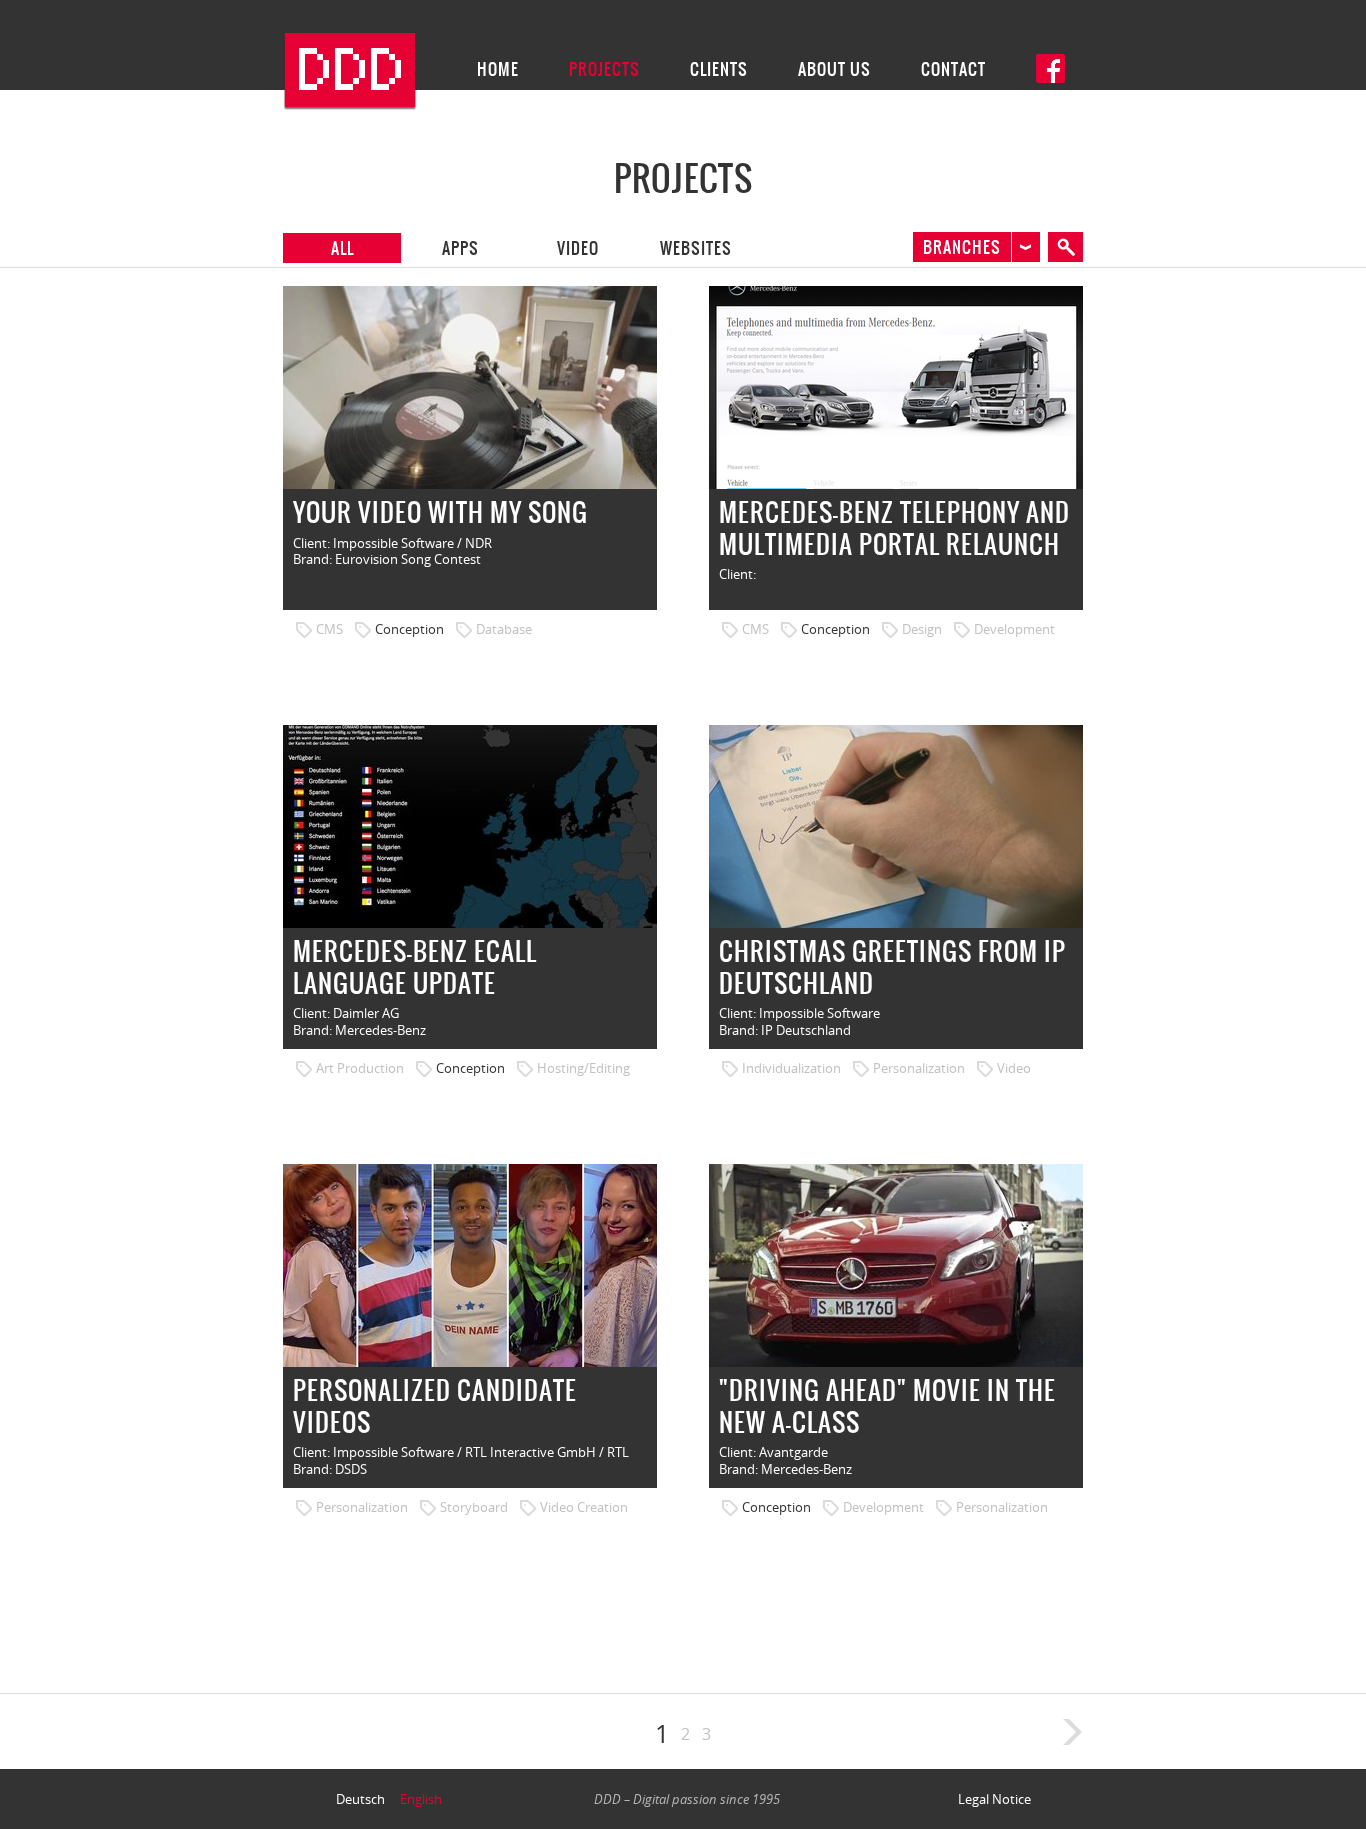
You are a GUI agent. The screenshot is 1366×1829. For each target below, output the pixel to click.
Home (498, 69)
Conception (409, 629)
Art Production (360, 1068)
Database (504, 629)
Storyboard (474, 1507)
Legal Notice (994, 1799)
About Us (834, 69)
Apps (460, 248)
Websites (696, 248)
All (342, 248)
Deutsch (360, 1799)
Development (1014, 629)
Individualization (791, 1068)
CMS (329, 629)
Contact (953, 69)
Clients (719, 69)
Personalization (919, 1068)
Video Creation (584, 1507)
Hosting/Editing (583, 1068)
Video (578, 248)
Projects (604, 69)
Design (922, 629)
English (421, 1799)
